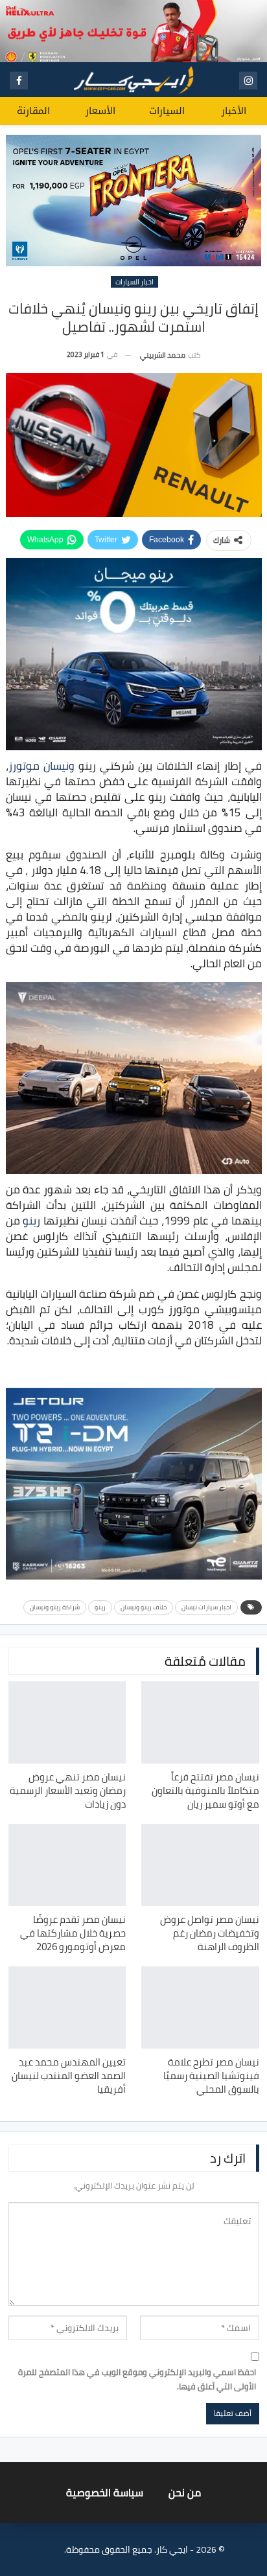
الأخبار (234, 111)
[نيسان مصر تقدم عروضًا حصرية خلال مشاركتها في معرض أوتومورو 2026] (67, 1865)
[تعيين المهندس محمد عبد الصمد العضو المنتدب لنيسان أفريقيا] (67, 2007)
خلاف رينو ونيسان (144, 1607)
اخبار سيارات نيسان (206, 1607)
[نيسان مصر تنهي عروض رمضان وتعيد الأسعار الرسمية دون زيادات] (67, 1722)
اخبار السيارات (134, 282)
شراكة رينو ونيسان (55, 1607)
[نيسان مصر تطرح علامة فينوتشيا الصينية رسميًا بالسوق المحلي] (200, 2007)
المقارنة (33, 111)
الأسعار (100, 111)
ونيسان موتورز (41, 766)
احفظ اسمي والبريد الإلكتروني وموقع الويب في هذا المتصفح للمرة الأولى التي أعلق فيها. (137, 2379)
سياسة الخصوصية (105, 2492)
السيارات (167, 111)
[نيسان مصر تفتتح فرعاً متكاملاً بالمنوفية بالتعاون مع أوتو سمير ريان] (200, 1722)
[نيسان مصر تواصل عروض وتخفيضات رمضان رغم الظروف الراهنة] (200, 1865)
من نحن (185, 2492)
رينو (31, 1221)
